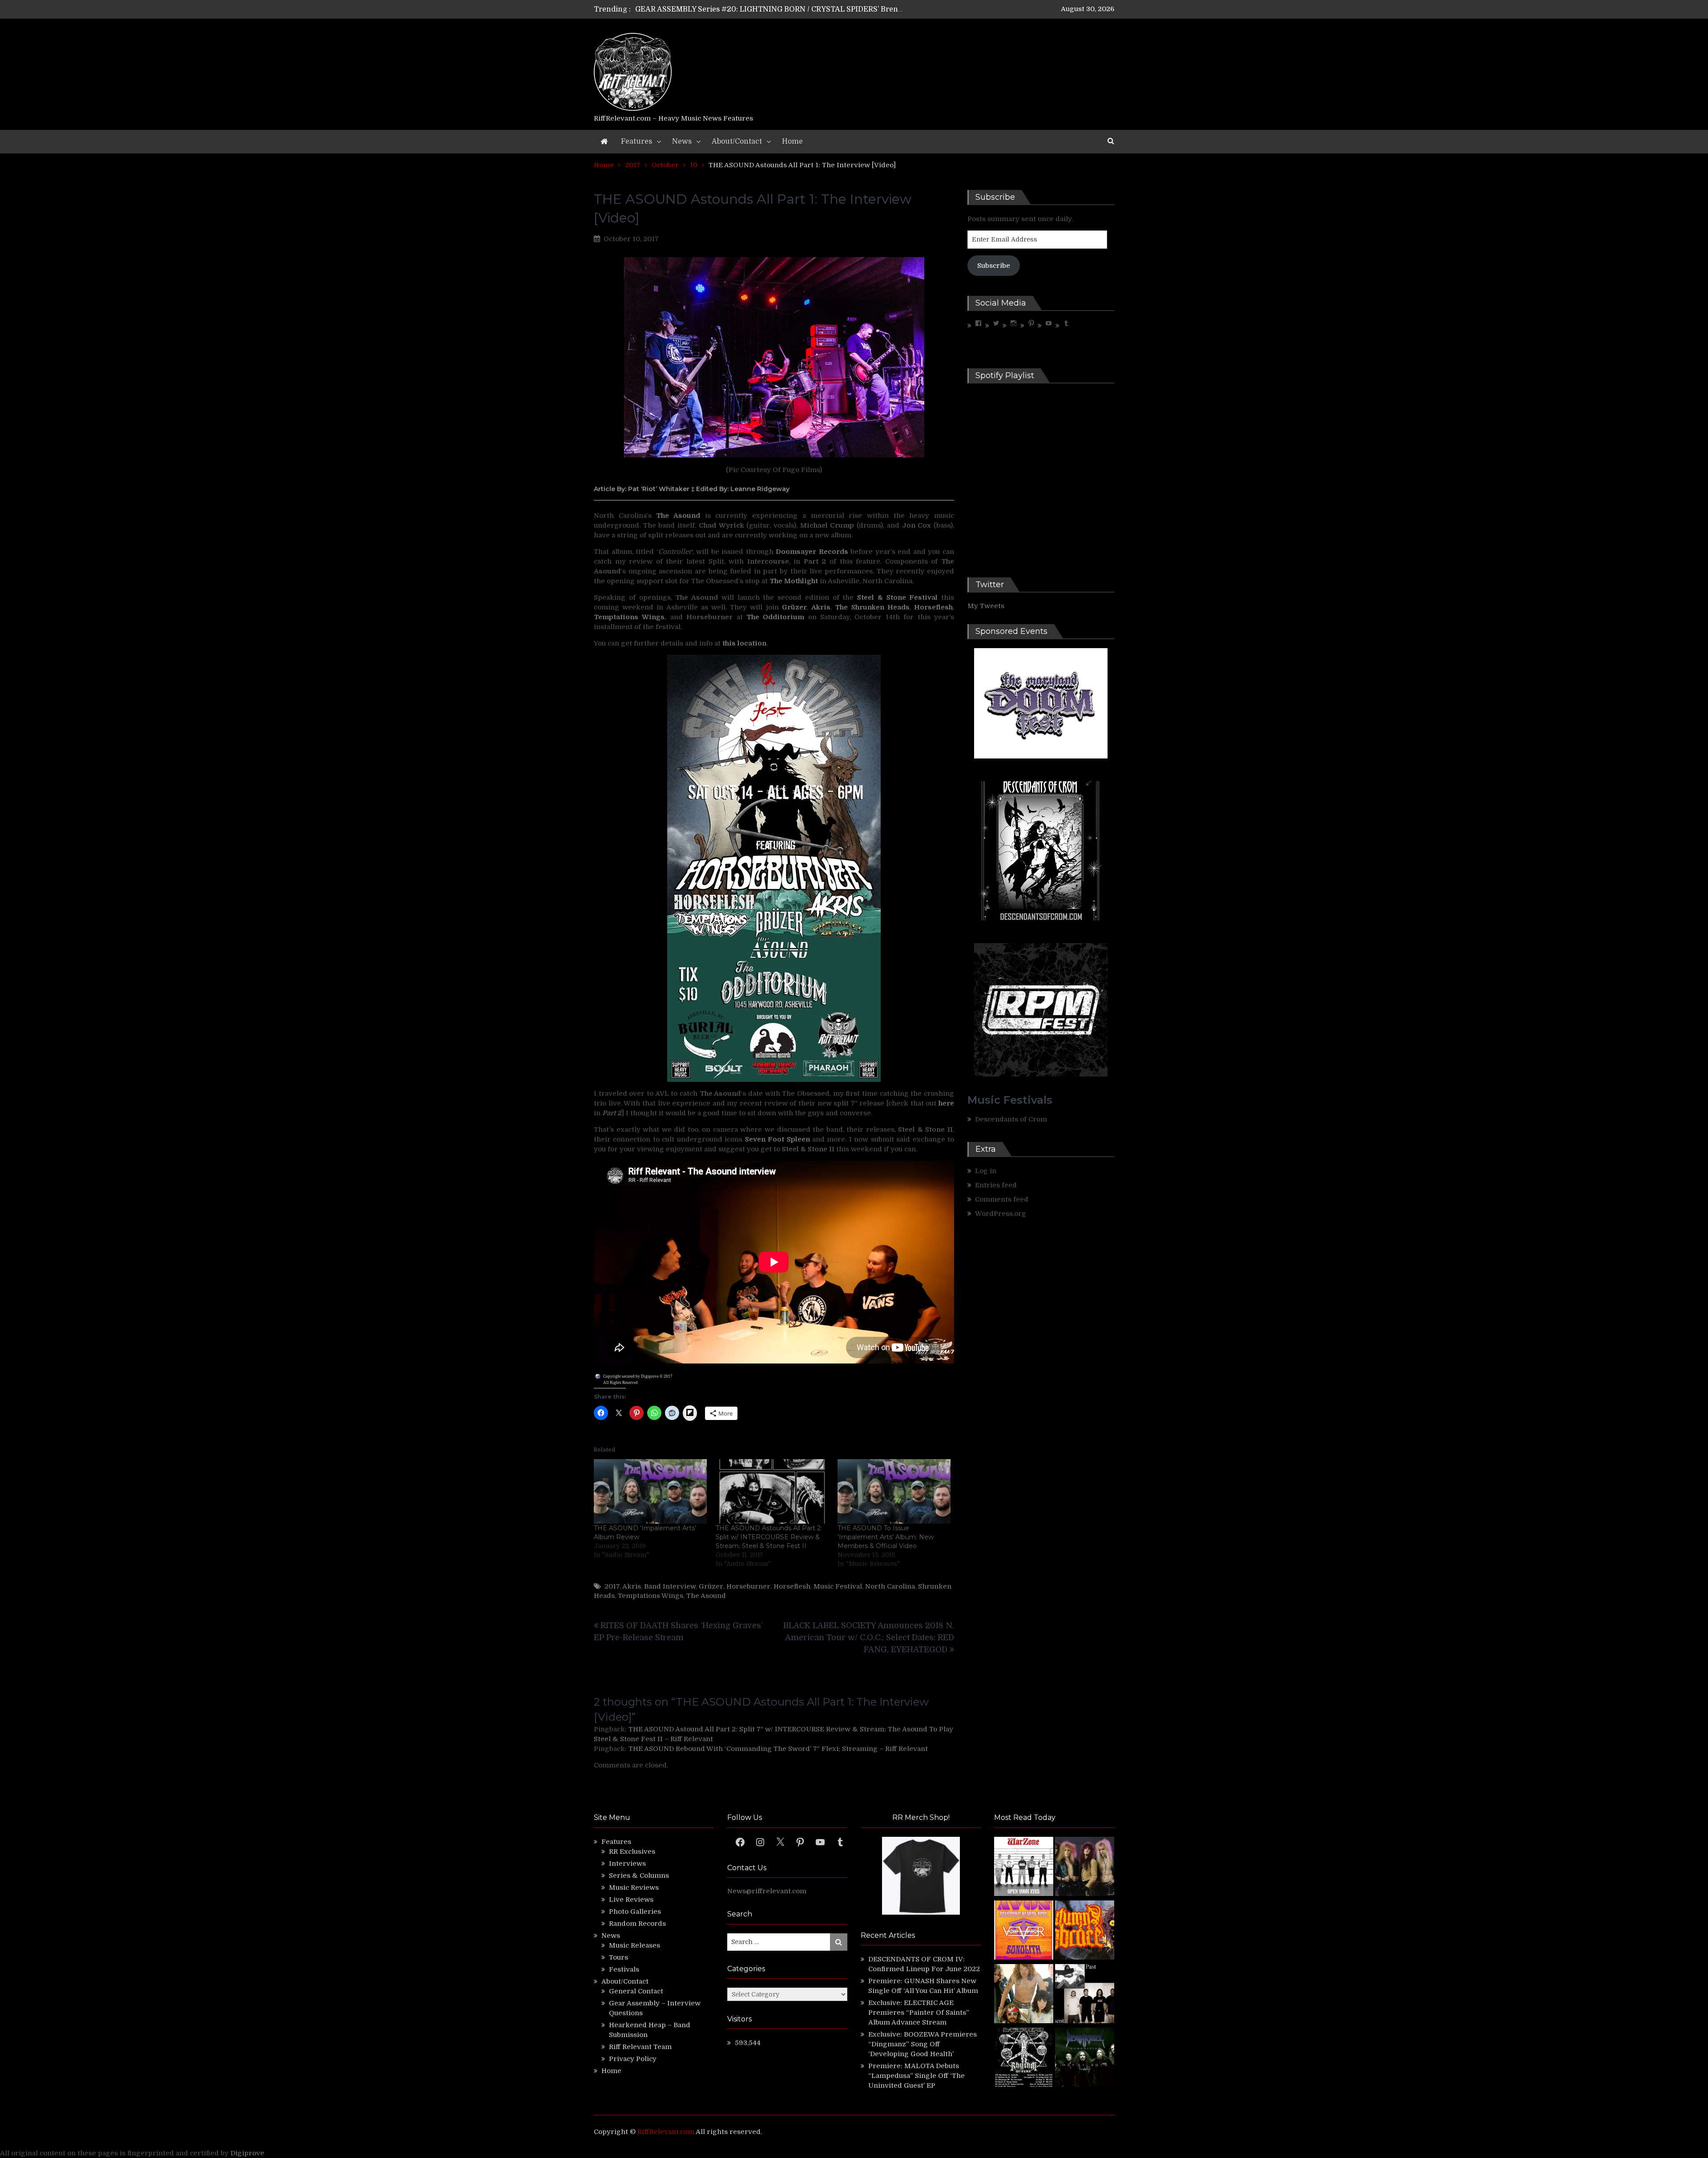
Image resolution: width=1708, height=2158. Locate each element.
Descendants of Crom (1011, 1119)
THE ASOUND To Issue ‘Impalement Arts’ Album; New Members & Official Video (886, 1537)
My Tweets (986, 606)
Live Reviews (631, 1900)
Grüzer (711, 1586)
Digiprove (247, 2153)
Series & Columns (639, 1876)
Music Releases (634, 1945)
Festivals (624, 1969)
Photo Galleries (635, 1912)
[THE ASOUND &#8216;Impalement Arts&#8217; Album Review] (650, 1491)
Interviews (627, 1864)
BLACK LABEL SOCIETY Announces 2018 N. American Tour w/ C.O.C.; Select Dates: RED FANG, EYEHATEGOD (869, 1638)
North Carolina (890, 1586)
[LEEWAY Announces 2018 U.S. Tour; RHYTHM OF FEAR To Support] (1024, 2059)
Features (636, 141)
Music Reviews (634, 1888)
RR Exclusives (632, 1851)
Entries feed (996, 1185)
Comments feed (1002, 1199)
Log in (986, 1171)
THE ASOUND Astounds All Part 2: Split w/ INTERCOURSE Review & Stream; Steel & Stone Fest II (769, 1537)
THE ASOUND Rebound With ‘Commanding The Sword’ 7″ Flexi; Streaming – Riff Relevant (778, 1749)
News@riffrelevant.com (767, 1891)
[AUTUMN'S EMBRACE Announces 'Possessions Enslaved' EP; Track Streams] (1085, 1931)
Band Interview (670, 1586)
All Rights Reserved (620, 1383)
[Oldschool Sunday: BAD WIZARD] (1024, 1995)
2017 (612, 1586)
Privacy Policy (633, 2059)
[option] (771, 9)
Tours (618, 1957)
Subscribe (994, 266)
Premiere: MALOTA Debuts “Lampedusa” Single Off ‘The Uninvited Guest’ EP (916, 2076)
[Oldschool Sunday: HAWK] (1085, 1868)
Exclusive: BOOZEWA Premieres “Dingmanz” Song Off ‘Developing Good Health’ (922, 2044)
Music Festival (838, 1586)
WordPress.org (1001, 1214)
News (682, 141)
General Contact (636, 1991)
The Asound (706, 1596)
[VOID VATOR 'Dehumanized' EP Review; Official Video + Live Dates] (1024, 1931)
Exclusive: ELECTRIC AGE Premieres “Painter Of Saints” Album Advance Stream (919, 2013)
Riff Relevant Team (640, 2047)
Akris (632, 1586)
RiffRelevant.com (666, 2132)
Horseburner (748, 1586)
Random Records (637, 1924)
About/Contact (737, 141)
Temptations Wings (651, 1596)
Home (792, 141)
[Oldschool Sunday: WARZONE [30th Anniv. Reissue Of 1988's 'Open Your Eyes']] (1024, 1868)
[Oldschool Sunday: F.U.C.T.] (1085, 1995)
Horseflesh (792, 1586)
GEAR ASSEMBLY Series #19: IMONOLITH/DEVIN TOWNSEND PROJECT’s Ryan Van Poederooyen (806, 9)
